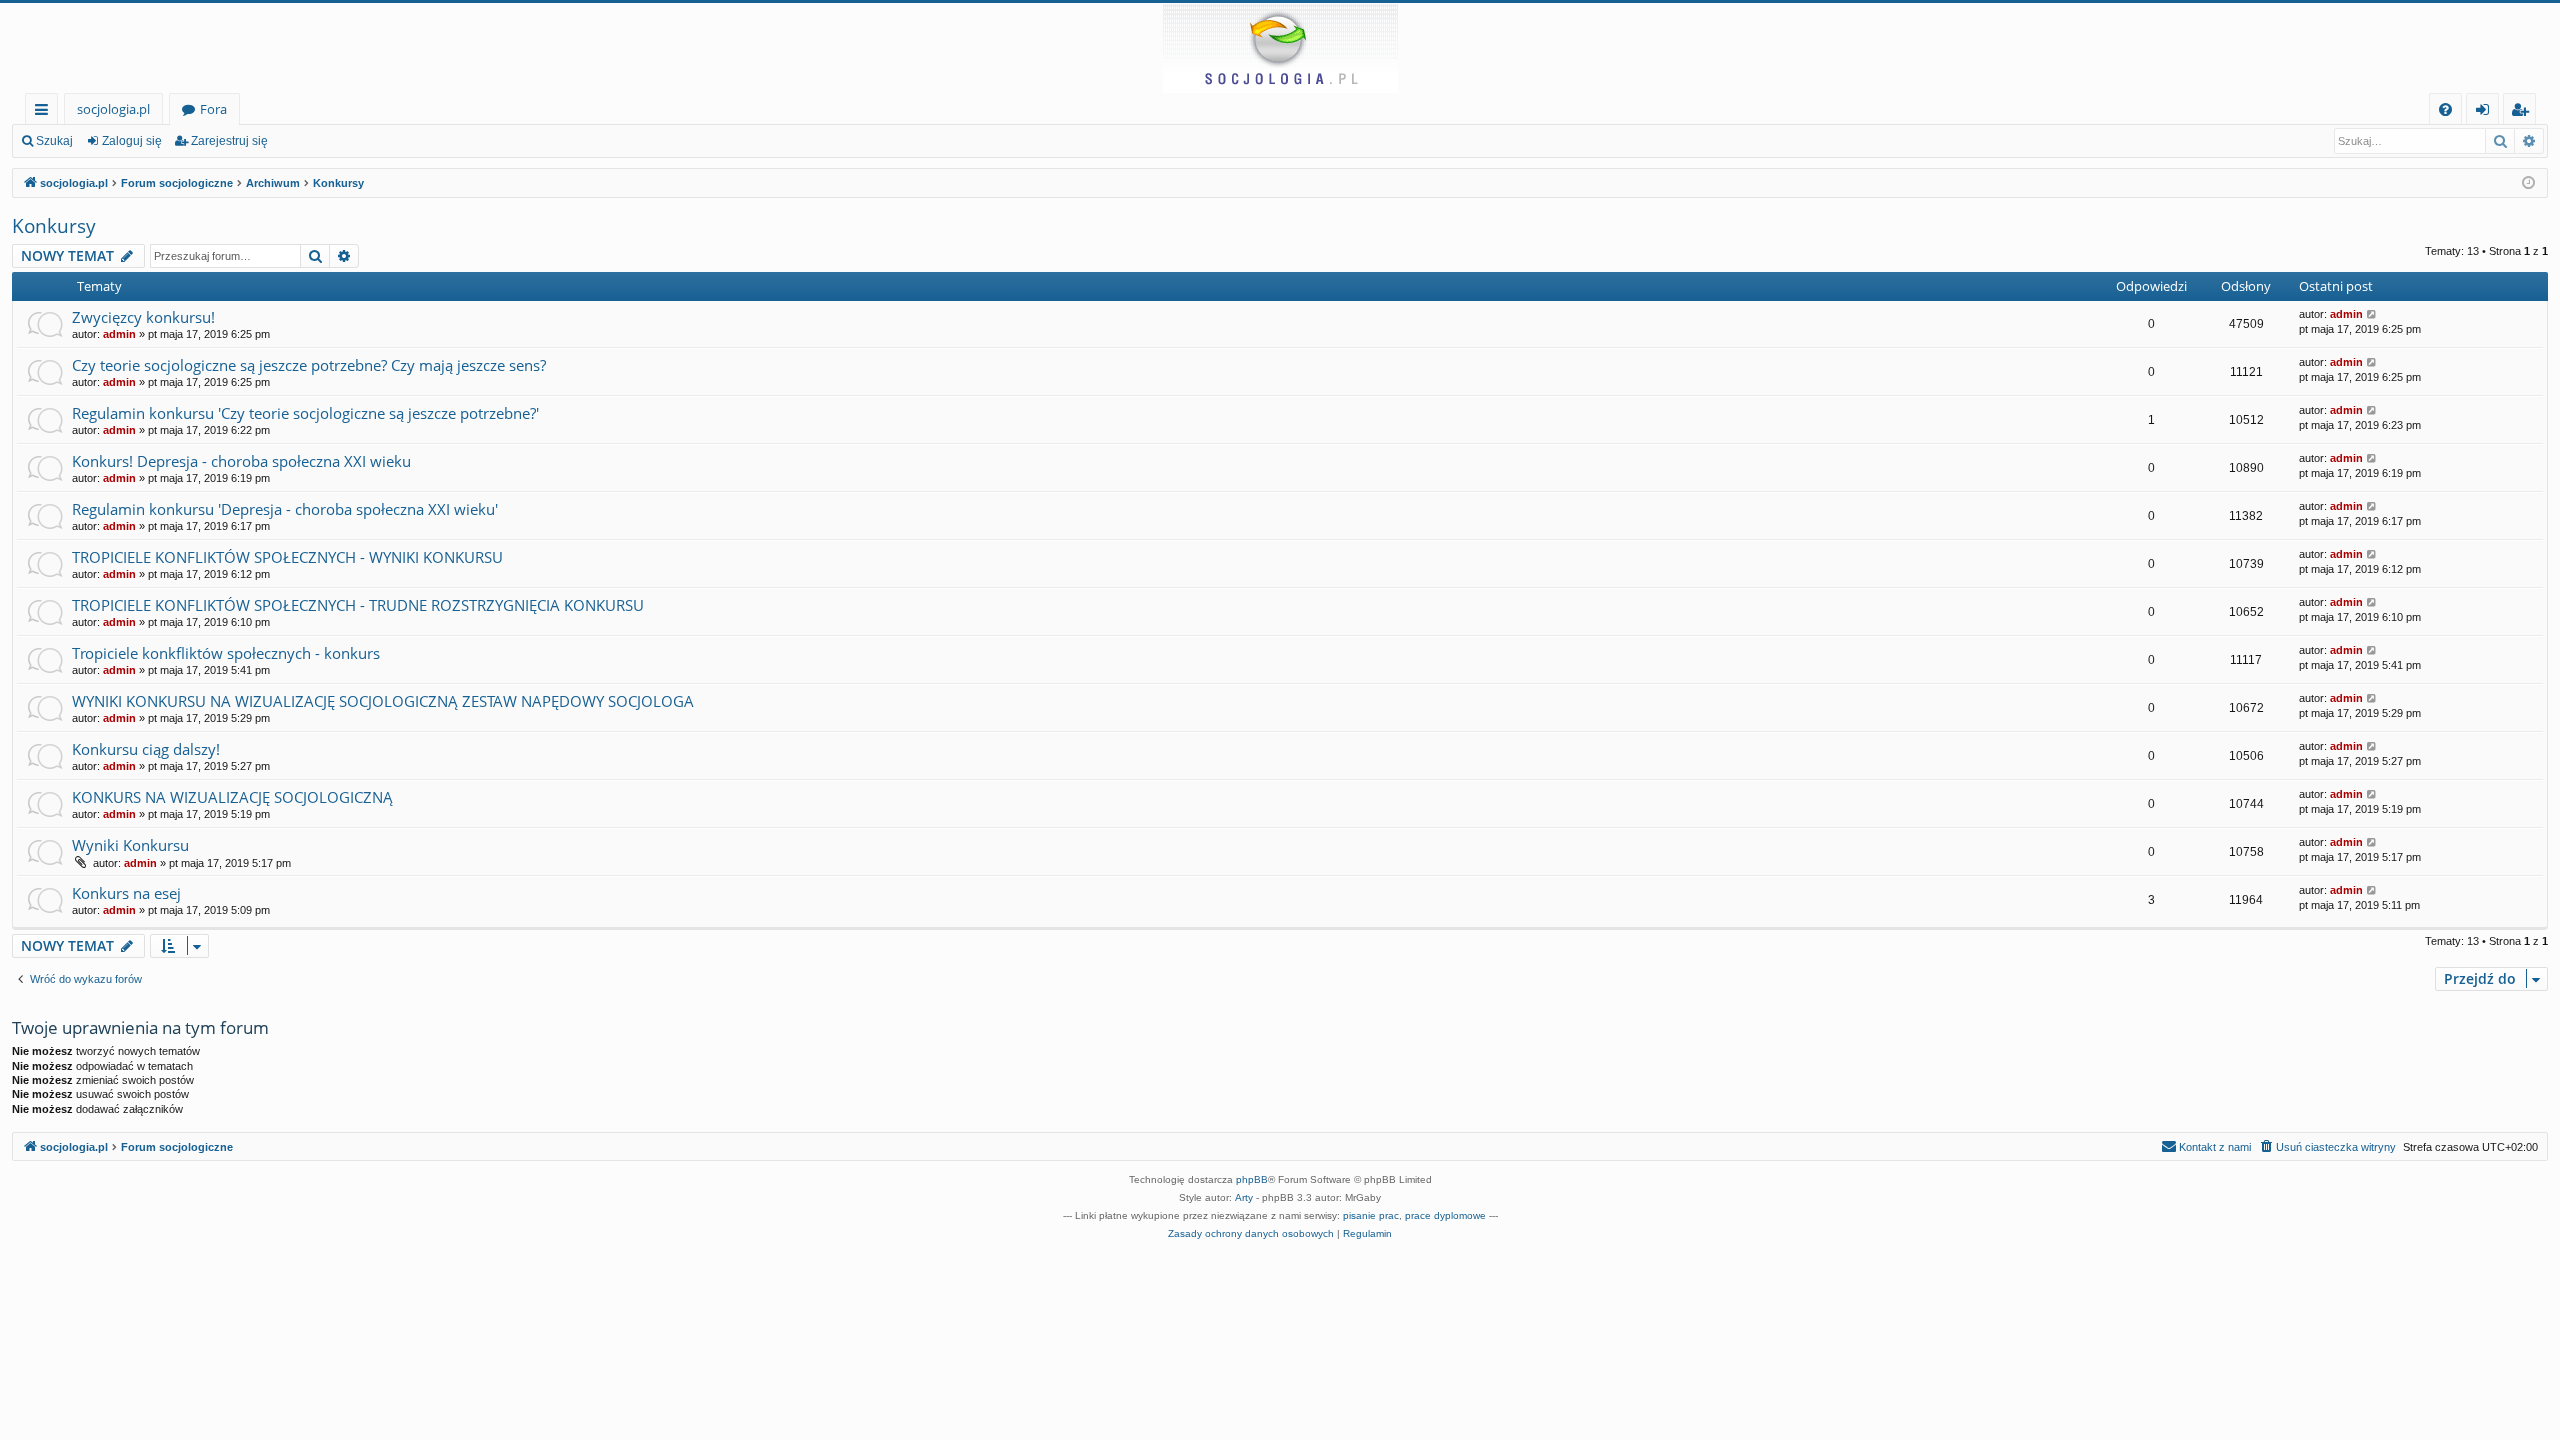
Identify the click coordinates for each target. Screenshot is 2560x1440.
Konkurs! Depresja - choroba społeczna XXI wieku (241, 461)
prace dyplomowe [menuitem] (1445, 1215)
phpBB (1252, 1179)
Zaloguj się (132, 141)
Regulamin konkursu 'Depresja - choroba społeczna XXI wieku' (285, 509)
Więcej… (45, 112)
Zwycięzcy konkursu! (143, 317)
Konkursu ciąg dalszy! (146, 749)
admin (119, 334)
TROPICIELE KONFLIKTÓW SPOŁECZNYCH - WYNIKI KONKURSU (287, 557)
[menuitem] (2445, 109)
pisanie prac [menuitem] (1371, 1215)
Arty (1244, 1197)
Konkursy (54, 226)
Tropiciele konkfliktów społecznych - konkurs (226, 653)
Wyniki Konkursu (130, 845)
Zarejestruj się (229, 141)
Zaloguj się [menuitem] (2486, 112)
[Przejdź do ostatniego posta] (2372, 314)
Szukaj (54, 141)
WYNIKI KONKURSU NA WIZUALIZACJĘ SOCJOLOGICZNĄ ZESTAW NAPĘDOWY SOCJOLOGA (383, 701)
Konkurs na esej (126, 893)
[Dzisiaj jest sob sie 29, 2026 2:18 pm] (2528, 183)
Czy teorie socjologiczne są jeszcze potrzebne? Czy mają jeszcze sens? (309, 365)
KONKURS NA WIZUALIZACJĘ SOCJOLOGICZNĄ (232, 797)
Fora (213, 109)
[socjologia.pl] (1280, 48)
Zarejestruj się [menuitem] (2524, 112)
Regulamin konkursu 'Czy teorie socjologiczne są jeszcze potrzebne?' (305, 413)
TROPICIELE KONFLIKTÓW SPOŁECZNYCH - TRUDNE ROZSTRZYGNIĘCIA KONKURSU (358, 605)
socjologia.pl (113, 109)
